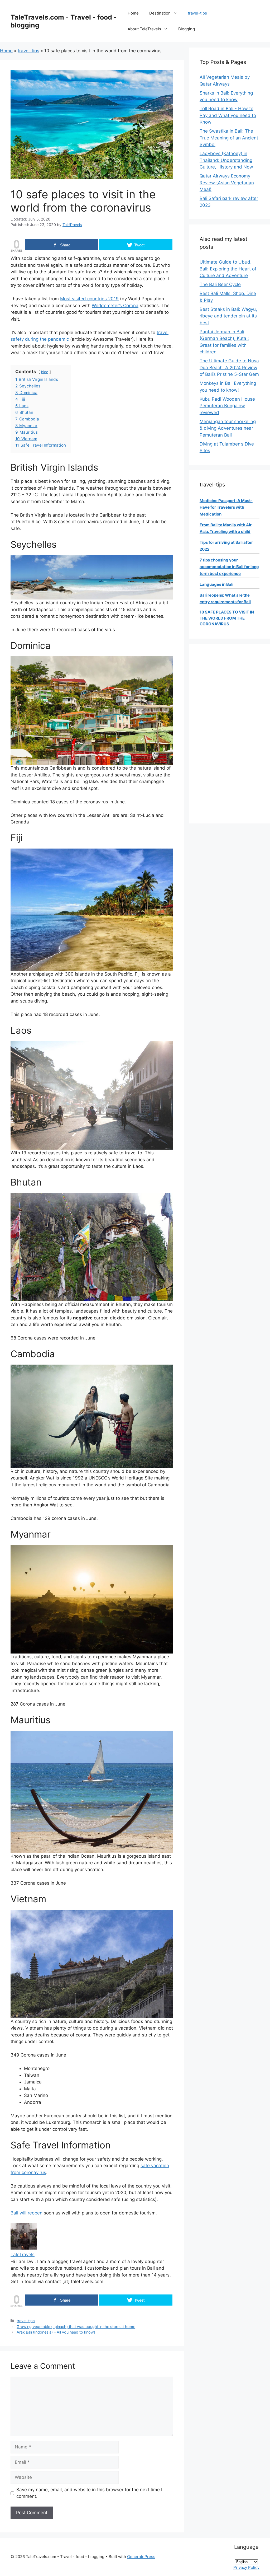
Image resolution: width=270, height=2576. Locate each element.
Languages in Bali (216, 584)
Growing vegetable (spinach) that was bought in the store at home (76, 2327)
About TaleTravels (144, 29)
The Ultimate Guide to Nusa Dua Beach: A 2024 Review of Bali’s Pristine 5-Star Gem (229, 367)
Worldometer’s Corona (115, 306)
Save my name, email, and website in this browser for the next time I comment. (89, 2493)
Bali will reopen (26, 2213)
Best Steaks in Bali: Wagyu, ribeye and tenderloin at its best (228, 316)
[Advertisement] (230, 734)
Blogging (187, 29)
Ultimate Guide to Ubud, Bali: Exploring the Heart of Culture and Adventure (228, 269)
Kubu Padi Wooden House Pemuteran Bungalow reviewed (227, 406)
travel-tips (197, 13)
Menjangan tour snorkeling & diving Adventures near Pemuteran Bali (228, 428)
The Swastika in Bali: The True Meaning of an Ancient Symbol (229, 138)
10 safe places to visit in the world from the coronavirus (227, 618)
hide (45, 372)
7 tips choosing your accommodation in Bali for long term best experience (229, 567)
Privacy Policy (246, 2567)
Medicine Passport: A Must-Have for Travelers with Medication (226, 507)
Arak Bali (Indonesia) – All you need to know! (56, 2332)
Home (133, 13)
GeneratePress (141, 2557)
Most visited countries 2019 (89, 299)
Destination (160, 13)
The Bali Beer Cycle (220, 284)
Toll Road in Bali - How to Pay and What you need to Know (228, 115)
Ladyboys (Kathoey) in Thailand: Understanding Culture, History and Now (226, 160)
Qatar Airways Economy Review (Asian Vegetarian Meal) (227, 183)
